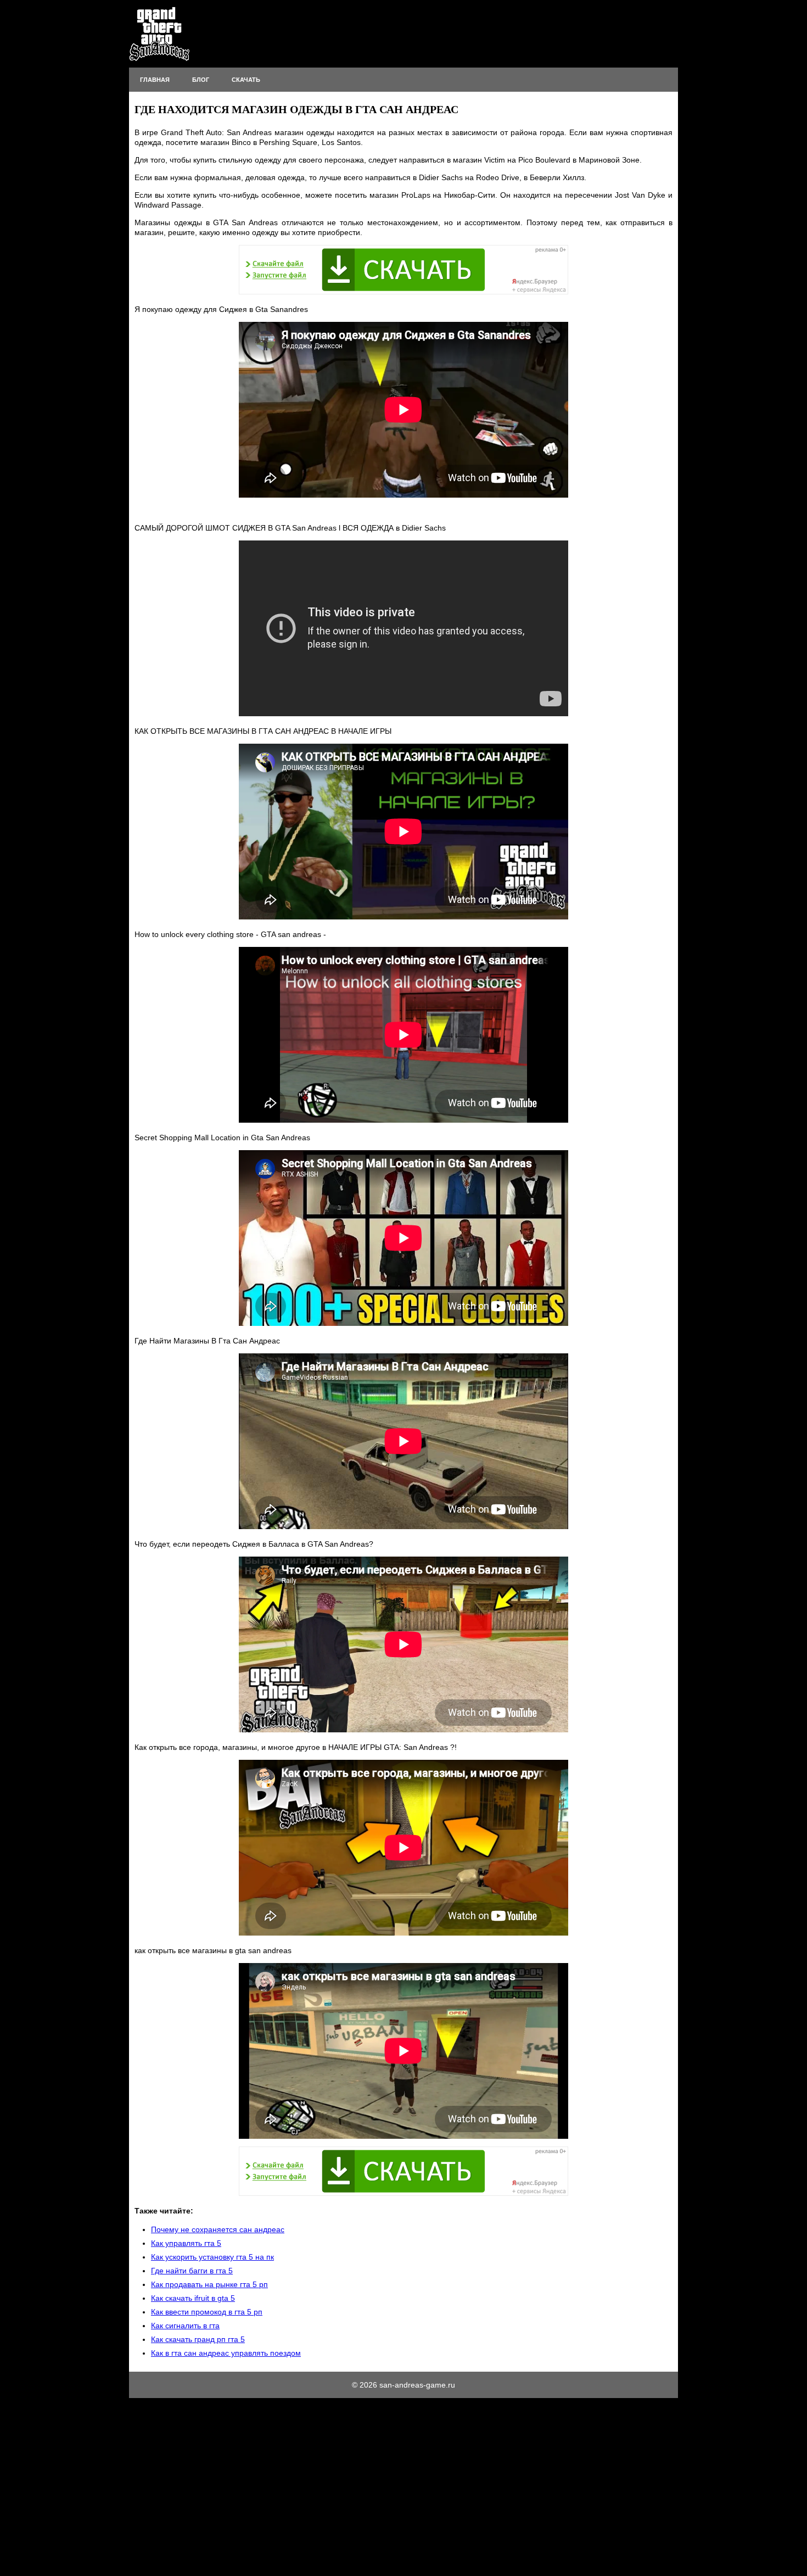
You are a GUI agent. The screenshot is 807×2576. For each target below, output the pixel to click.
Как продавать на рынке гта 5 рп (209, 2284)
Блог (201, 80)
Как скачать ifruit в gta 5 (193, 2298)
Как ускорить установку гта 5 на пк (212, 2257)
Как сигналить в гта (185, 2326)
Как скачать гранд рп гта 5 (198, 2339)
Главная (155, 80)
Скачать (246, 80)
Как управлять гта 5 (186, 2243)
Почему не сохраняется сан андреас (218, 2229)
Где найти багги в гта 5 (192, 2271)
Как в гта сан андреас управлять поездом (226, 2353)
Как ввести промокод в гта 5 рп (207, 2312)
